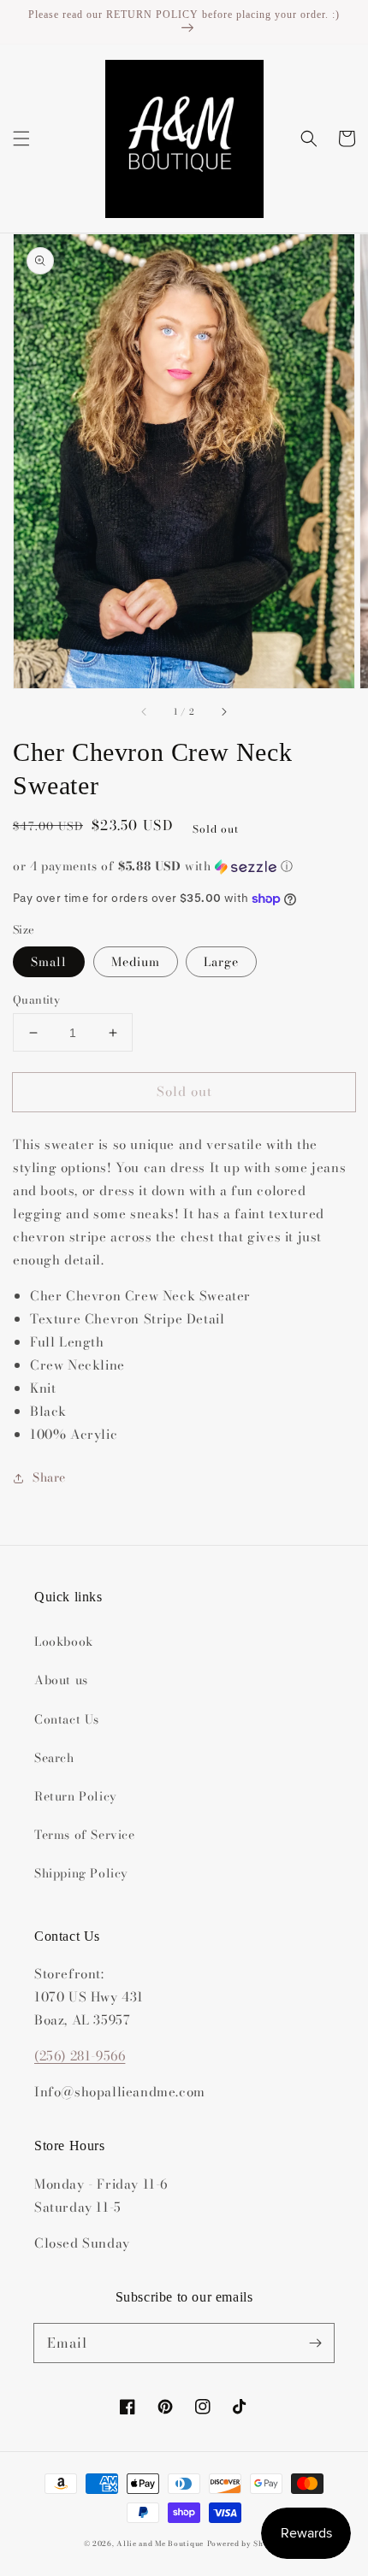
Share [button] (49, 1477)
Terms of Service (85, 1835)
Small (49, 962)
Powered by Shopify (246, 2544)
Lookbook (64, 1642)
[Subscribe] (315, 2343)
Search (54, 1758)
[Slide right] (223, 712)
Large (221, 962)
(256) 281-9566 (80, 2056)
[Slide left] (145, 712)
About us (61, 1680)
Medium (136, 962)
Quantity (36, 1000)
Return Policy (76, 1796)
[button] (21, 139)
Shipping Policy (81, 1873)
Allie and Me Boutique (160, 2544)
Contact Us (67, 1719)
